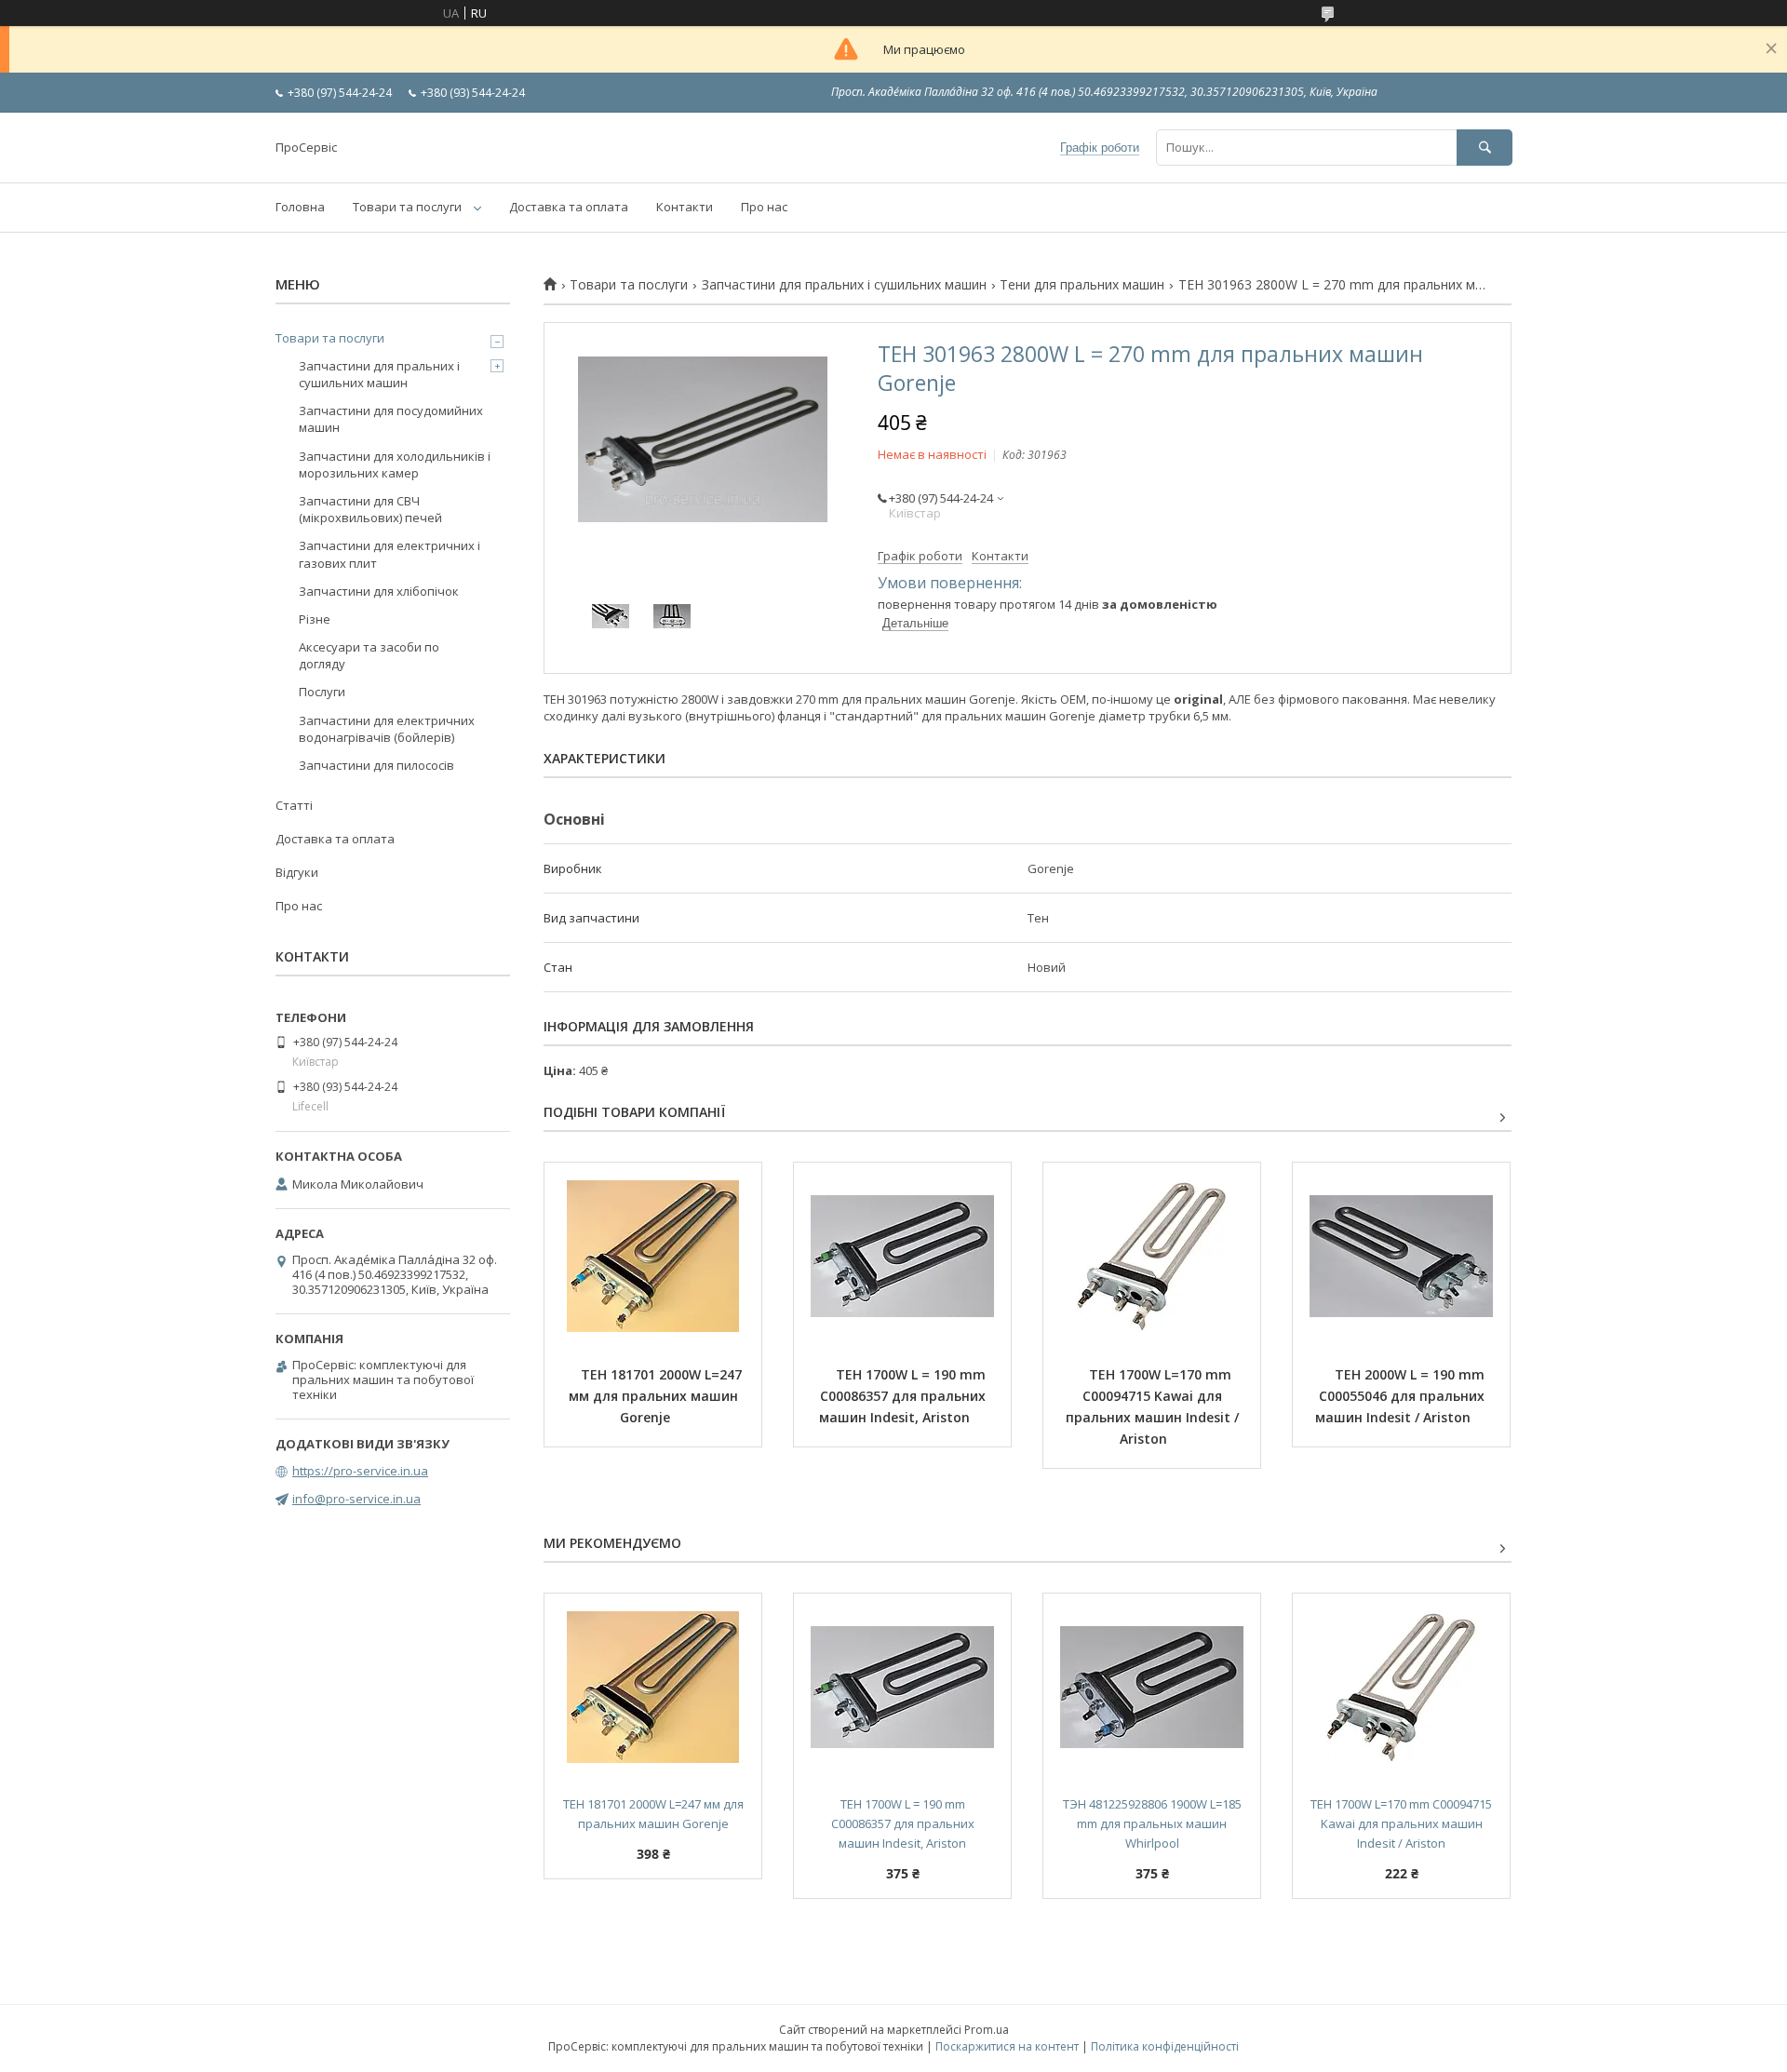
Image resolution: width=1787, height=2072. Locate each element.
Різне (315, 619)
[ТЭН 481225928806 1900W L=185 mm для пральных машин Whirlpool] (1152, 1687)
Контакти (685, 207)
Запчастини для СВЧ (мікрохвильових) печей (370, 509)
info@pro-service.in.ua (356, 1499)
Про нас (764, 207)
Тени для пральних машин (1082, 285)
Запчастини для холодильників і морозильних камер (395, 464)
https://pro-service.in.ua (360, 1471)
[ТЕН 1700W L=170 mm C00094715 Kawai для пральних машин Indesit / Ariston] (1152, 1256)
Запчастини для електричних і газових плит (390, 554)
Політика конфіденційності (1165, 2046)
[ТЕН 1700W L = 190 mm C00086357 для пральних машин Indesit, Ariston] (902, 1256)
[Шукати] (1485, 148)
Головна (300, 207)
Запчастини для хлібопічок (379, 591)
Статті (294, 805)
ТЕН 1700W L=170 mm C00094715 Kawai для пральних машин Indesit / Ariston (1154, 1406)
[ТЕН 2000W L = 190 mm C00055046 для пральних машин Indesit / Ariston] (1401, 1256)
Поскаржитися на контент (1007, 2046)
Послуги (322, 692)
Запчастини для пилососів (376, 765)
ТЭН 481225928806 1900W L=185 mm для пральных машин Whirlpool (1154, 1823)
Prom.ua (987, 2030)
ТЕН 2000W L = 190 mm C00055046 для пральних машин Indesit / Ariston (1402, 1396)
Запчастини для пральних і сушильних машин (844, 285)
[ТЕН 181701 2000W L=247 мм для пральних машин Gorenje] (653, 1256)
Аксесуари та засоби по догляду (369, 655)
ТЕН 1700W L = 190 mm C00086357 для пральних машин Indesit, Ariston (905, 1396)
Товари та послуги (407, 207)
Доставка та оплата (569, 207)
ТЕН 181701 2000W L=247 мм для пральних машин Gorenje (657, 1396)
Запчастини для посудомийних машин (391, 419)
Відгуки (297, 872)
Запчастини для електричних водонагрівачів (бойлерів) (387, 729)
